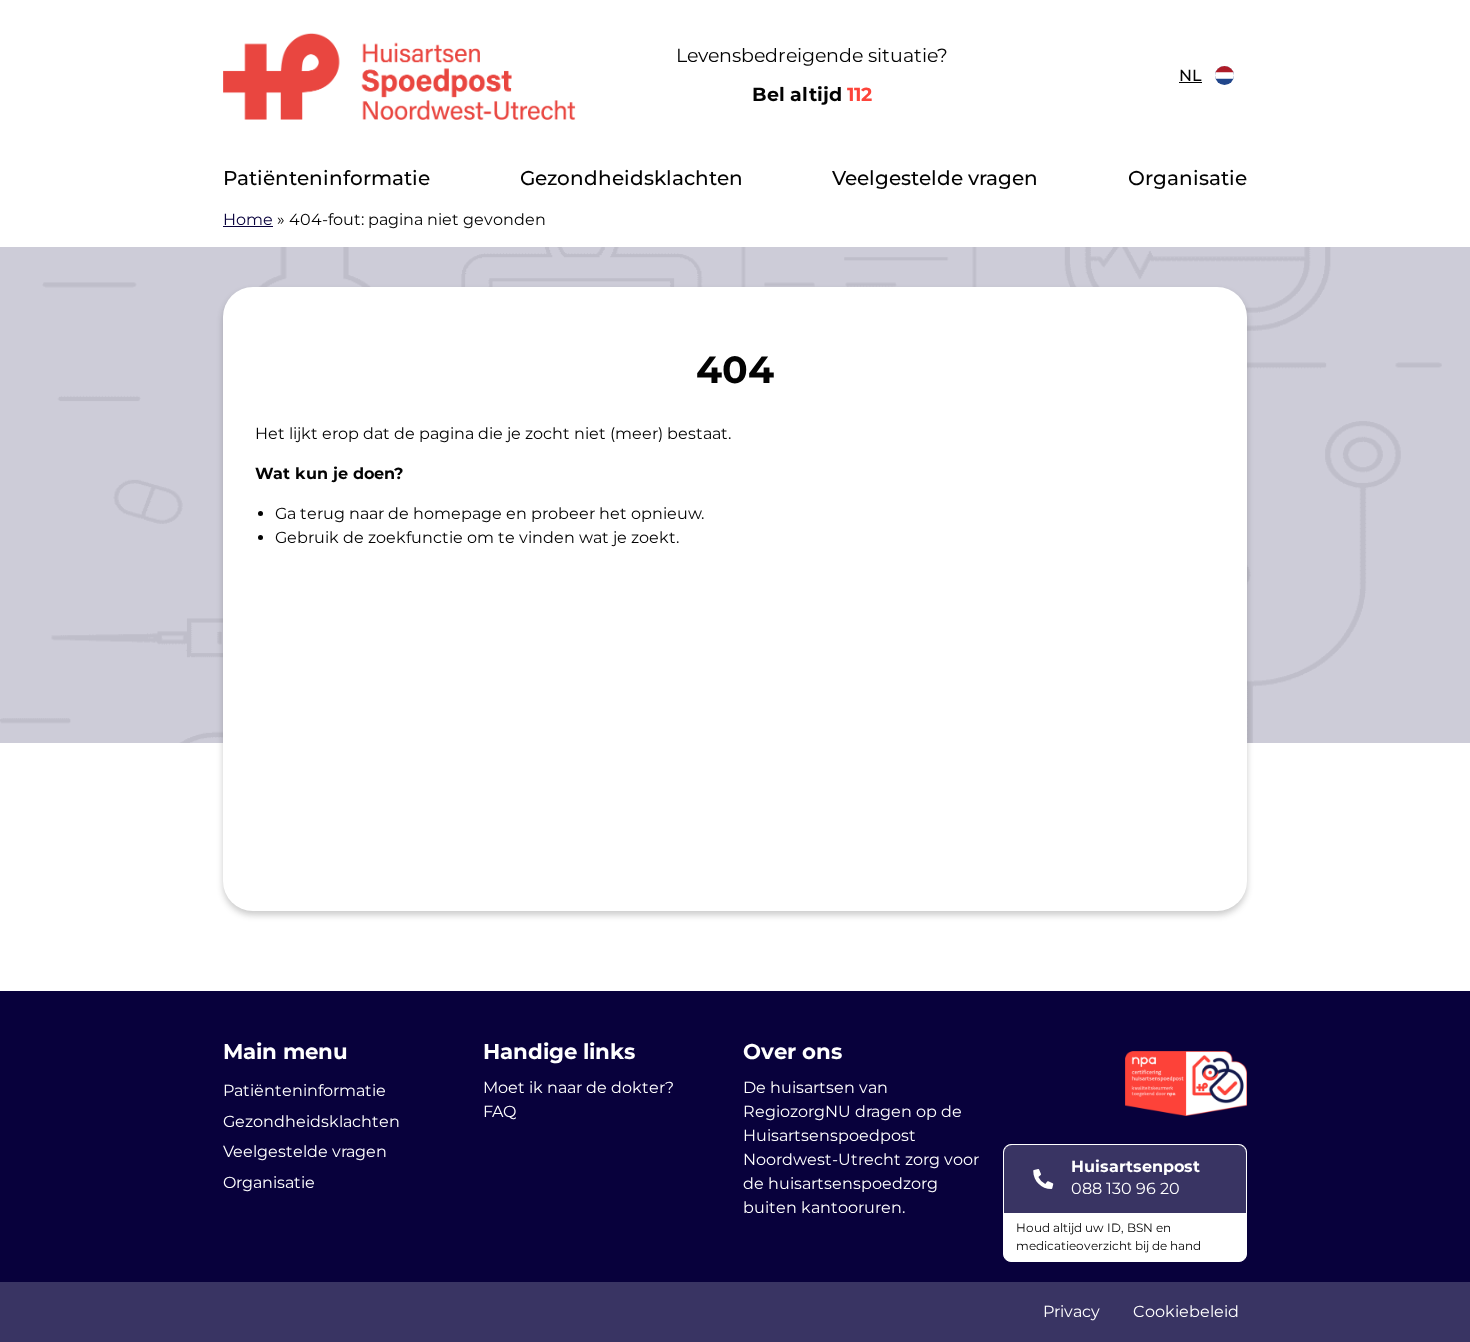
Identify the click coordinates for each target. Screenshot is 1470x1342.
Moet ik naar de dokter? (578, 1087)
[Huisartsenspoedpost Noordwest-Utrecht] (399, 76)
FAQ (499, 1111)
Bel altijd (812, 94)
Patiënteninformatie (326, 178)
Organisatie (1187, 178)
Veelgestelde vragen (935, 178)
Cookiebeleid (1186, 1311)
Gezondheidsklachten (631, 178)
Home (248, 219)
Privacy (1071, 1311)
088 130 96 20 (1125, 1188)
